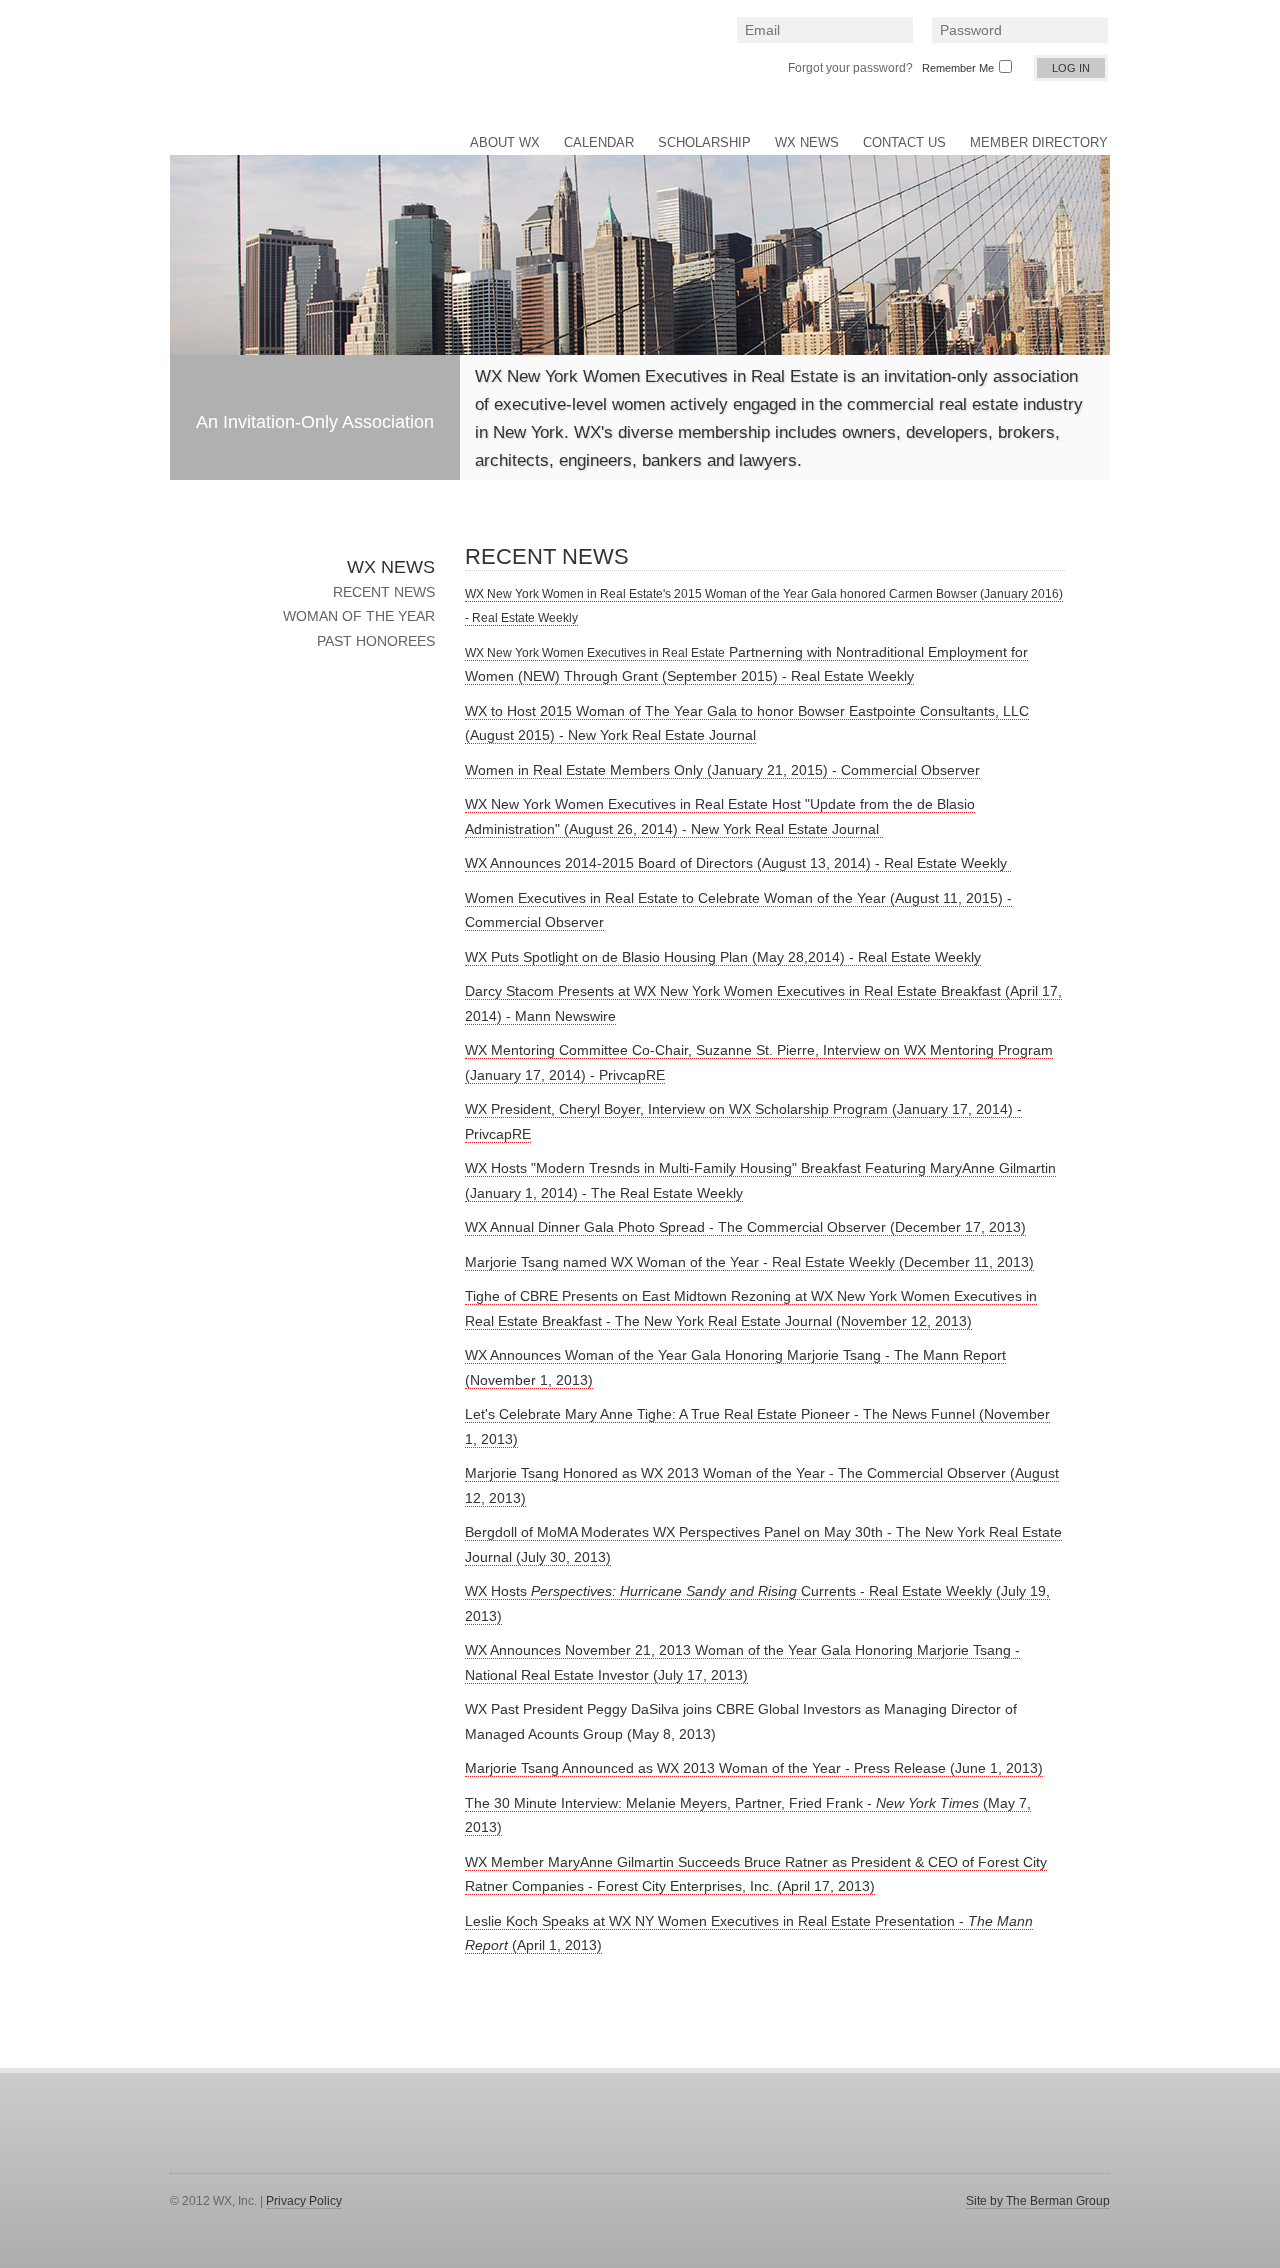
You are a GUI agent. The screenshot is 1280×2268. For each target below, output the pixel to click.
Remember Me (958, 68)
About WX (505, 142)
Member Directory (1039, 142)
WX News (807, 142)
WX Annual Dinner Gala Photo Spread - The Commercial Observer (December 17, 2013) (745, 1227)
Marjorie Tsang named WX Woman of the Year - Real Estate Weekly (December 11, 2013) (749, 1262)
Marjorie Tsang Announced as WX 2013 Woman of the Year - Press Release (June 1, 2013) (754, 1768)
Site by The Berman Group (1038, 2201)
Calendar (599, 142)
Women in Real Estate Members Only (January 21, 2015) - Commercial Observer (722, 770)
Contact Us (904, 142)
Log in (1071, 68)
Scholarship (704, 142)
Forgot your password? (850, 68)
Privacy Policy (304, 2201)
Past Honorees (376, 641)
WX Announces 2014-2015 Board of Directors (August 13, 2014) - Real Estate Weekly (738, 863)
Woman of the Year (359, 616)
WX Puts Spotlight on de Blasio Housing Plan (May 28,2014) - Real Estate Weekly (723, 957)
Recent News (384, 592)
